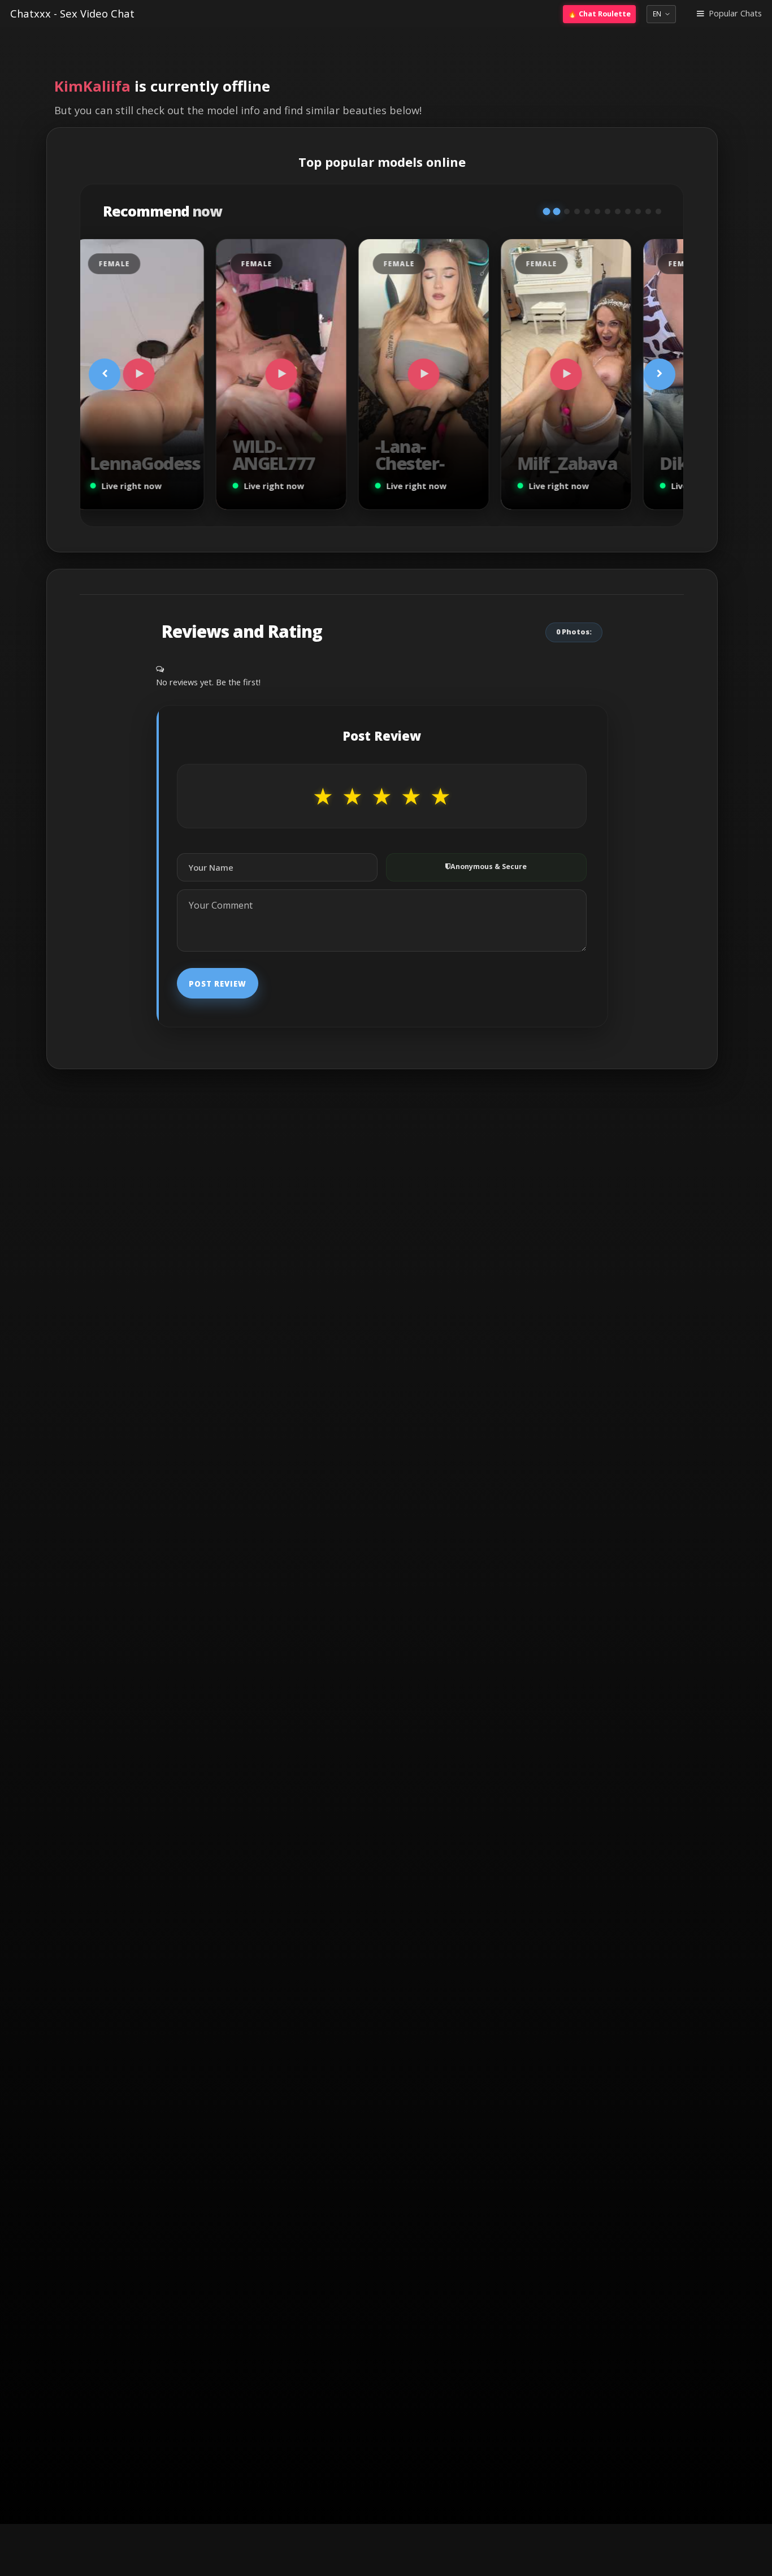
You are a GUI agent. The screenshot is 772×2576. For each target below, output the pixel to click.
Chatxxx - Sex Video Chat (72, 13)
